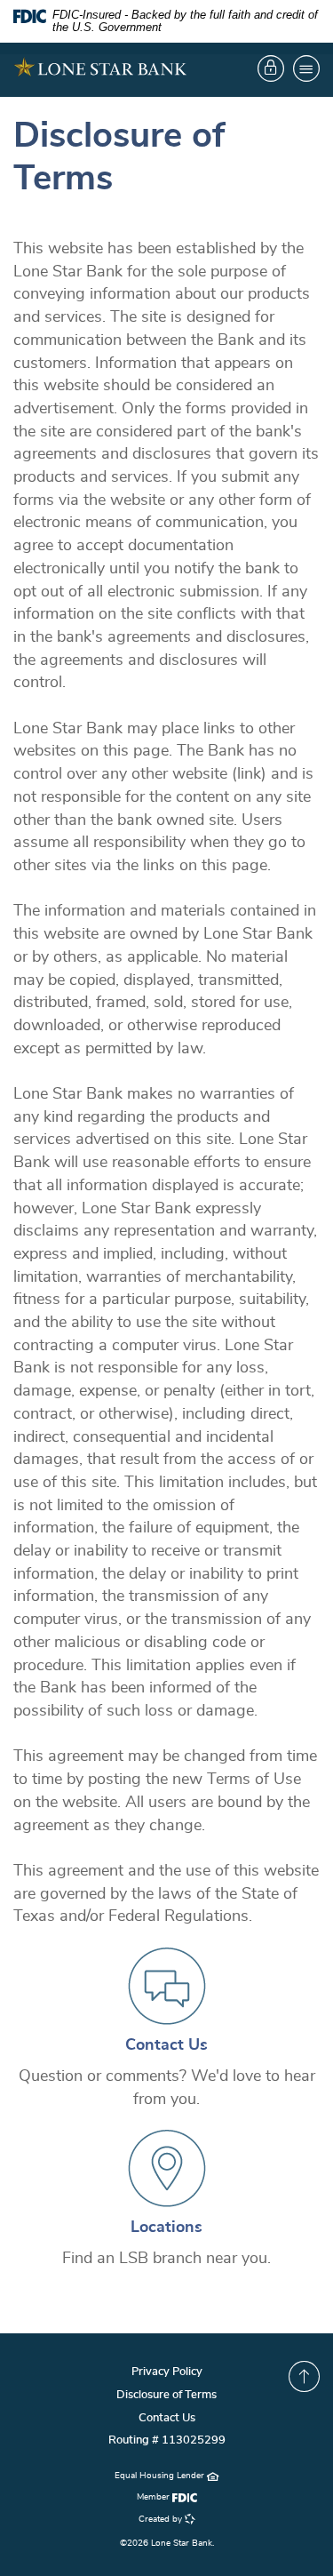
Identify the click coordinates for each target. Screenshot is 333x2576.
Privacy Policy (167, 2372)
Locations (166, 2228)
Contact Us (166, 2045)
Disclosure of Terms (166, 2395)
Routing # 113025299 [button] (167, 2440)
